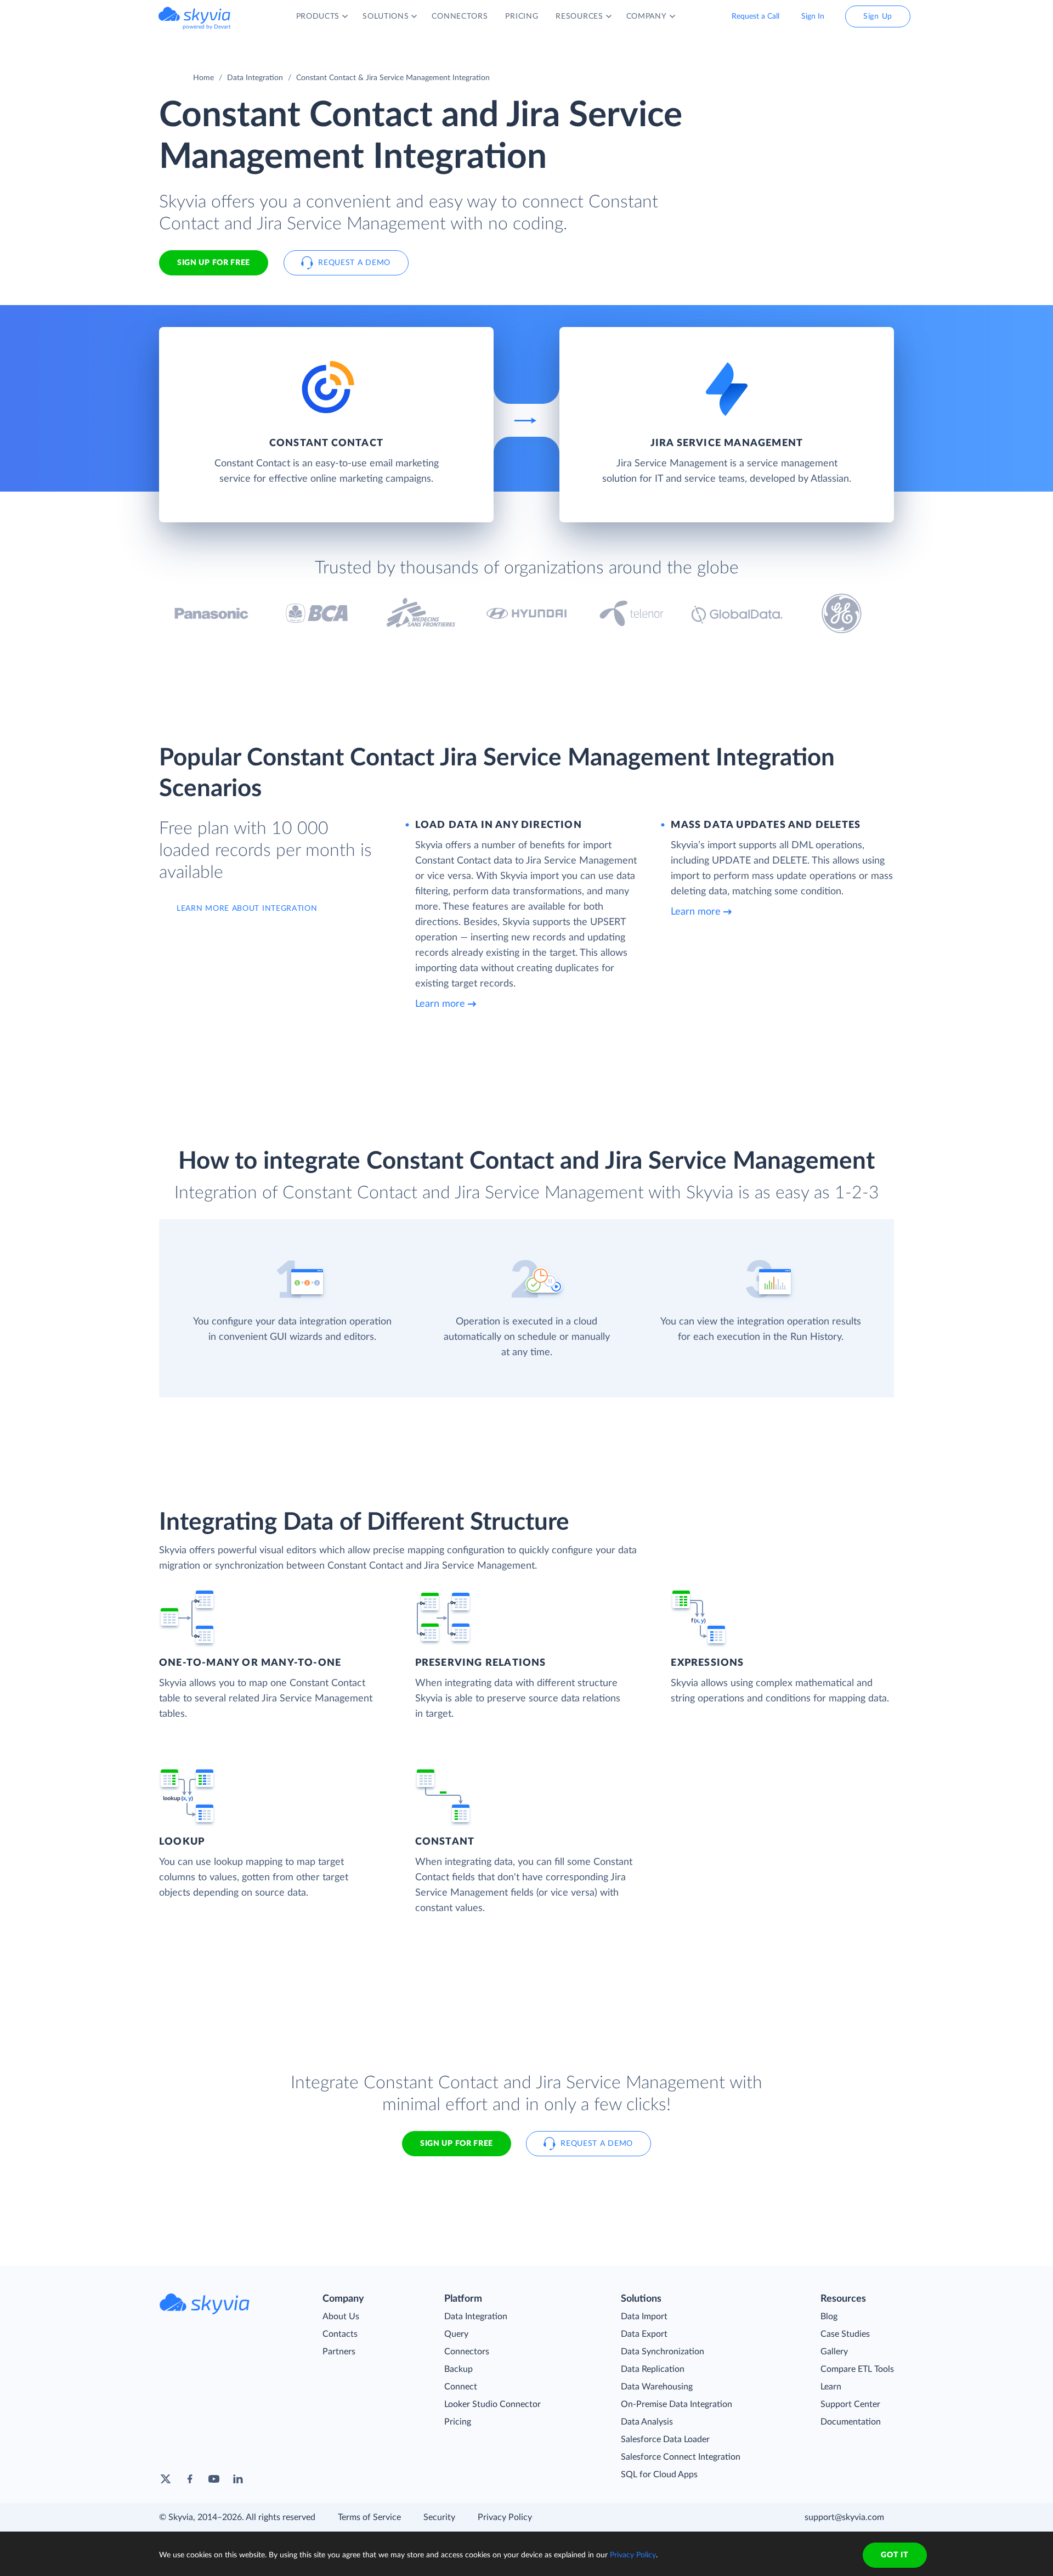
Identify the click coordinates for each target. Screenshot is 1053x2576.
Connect (461, 2387)
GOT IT (895, 2555)
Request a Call (755, 16)
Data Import (644, 2316)
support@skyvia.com (844, 2517)
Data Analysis (647, 2422)
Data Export (644, 2334)
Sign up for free (457, 2144)
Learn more (440, 1004)
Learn (831, 2387)
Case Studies (845, 2334)
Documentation (851, 2422)
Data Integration (255, 78)
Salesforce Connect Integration (681, 2457)
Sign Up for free (214, 263)
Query (456, 2334)
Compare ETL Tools (857, 2369)
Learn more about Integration (247, 909)
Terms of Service (369, 2517)
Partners (339, 2352)
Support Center (850, 2404)
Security (439, 2517)
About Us (341, 2316)
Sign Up (878, 16)
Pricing (458, 2422)
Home (203, 78)
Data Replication (653, 2369)
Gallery (834, 2352)
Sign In (813, 16)
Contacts (340, 2334)
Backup (458, 2369)
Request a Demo (354, 263)
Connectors (467, 2352)
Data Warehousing (657, 2387)
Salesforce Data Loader (665, 2439)
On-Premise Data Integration (676, 2404)
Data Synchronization (663, 2352)
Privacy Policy (505, 2517)
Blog (829, 2316)
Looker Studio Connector (492, 2404)
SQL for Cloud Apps (659, 2474)
